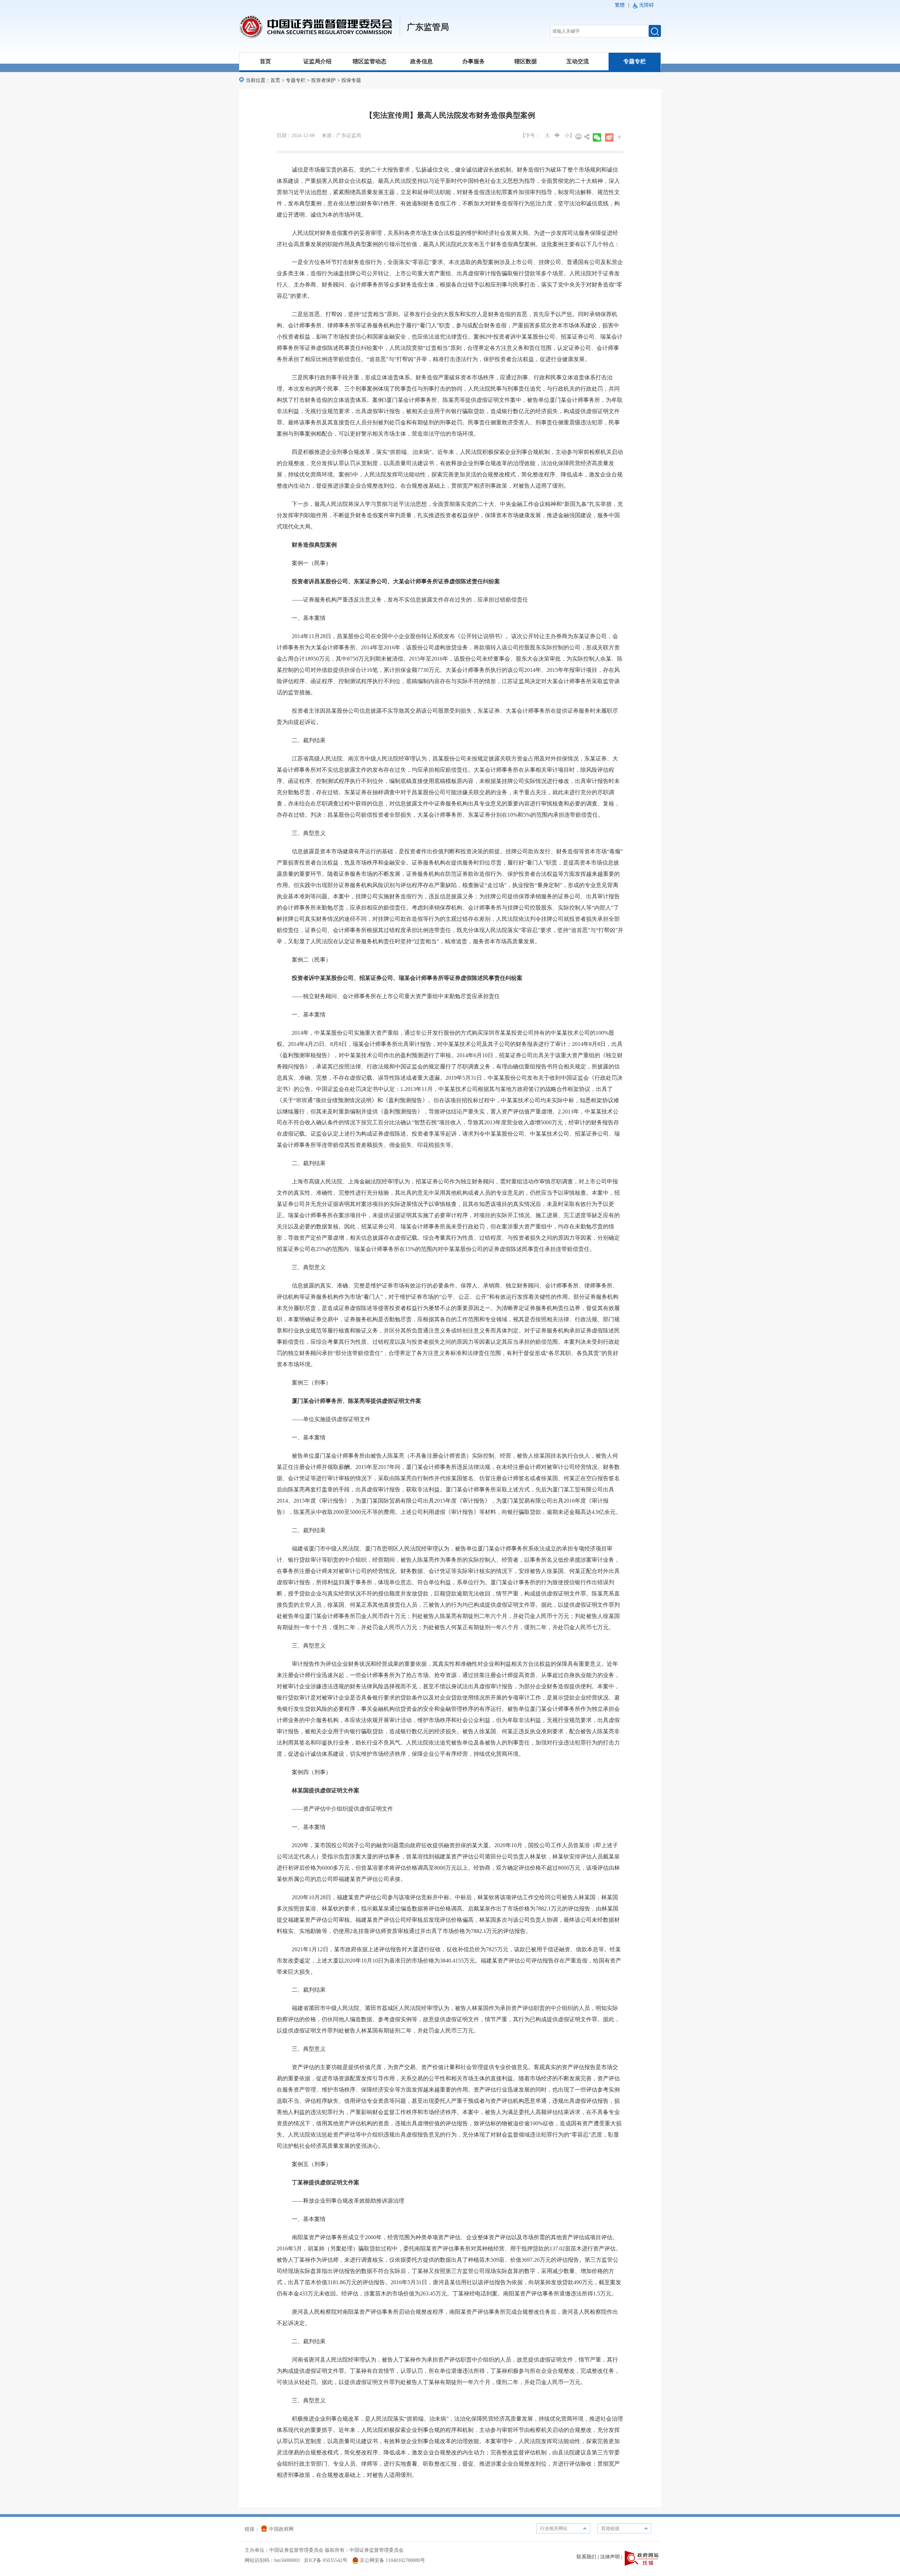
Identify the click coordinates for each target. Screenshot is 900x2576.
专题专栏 (635, 61)
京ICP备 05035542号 (326, 2560)
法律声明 (610, 2557)
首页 (265, 61)
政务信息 (422, 61)
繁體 (620, 5)
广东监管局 (428, 27)
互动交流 (578, 61)
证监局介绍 (317, 61)
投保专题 (351, 80)
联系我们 (586, 2557)
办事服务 (474, 61)
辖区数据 (526, 61)
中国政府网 (281, 2529)
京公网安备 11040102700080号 (392, 2560)
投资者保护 (323, 80)
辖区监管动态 (369, 61)
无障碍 (647, 5)
